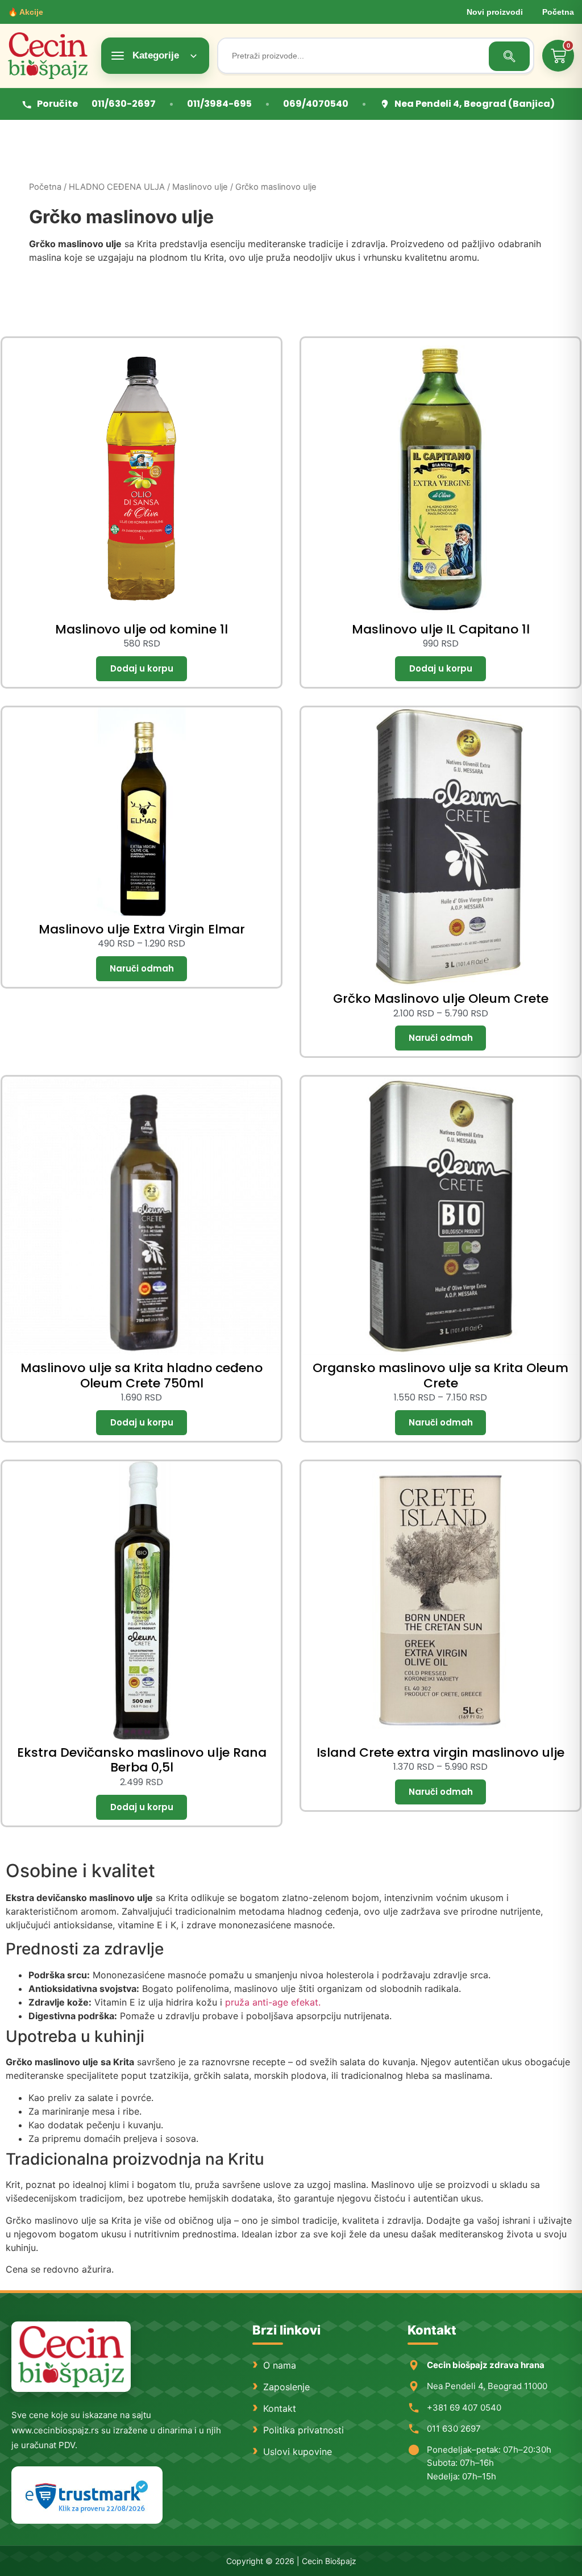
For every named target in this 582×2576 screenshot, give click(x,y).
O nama (280, 2365)
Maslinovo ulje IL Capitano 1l (441, 629)
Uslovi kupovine (298, 2452)
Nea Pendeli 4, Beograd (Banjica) (475, 104)
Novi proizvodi (495, 12)
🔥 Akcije (26, 12)
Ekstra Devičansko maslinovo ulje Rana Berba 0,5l (142, 1760)
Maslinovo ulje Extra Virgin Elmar (142, 929)
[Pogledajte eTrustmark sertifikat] (87, 2495)
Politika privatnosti (304, 2430)
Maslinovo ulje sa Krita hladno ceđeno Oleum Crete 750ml (142, 1375)
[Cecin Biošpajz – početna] (51, 56)
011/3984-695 (219, 104)
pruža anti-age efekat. (273, 2002)
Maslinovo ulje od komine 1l (142, 629)
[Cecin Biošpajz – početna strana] (71, 2357)
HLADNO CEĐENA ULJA (117, 187)
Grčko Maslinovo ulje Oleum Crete (441, 999)
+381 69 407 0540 (464, 2408)
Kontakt (280, 2408)
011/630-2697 (124, 104)
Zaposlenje (286, 2387)
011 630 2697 (454, 2429)
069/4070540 (316, 104)
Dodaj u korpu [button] (142, 669)
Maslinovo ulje (200, 187)
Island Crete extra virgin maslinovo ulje (440, 1752)
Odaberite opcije (142, 969)
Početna (558, 12)
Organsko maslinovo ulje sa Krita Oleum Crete (440, 1375)
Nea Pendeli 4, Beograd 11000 (487, 2386)
